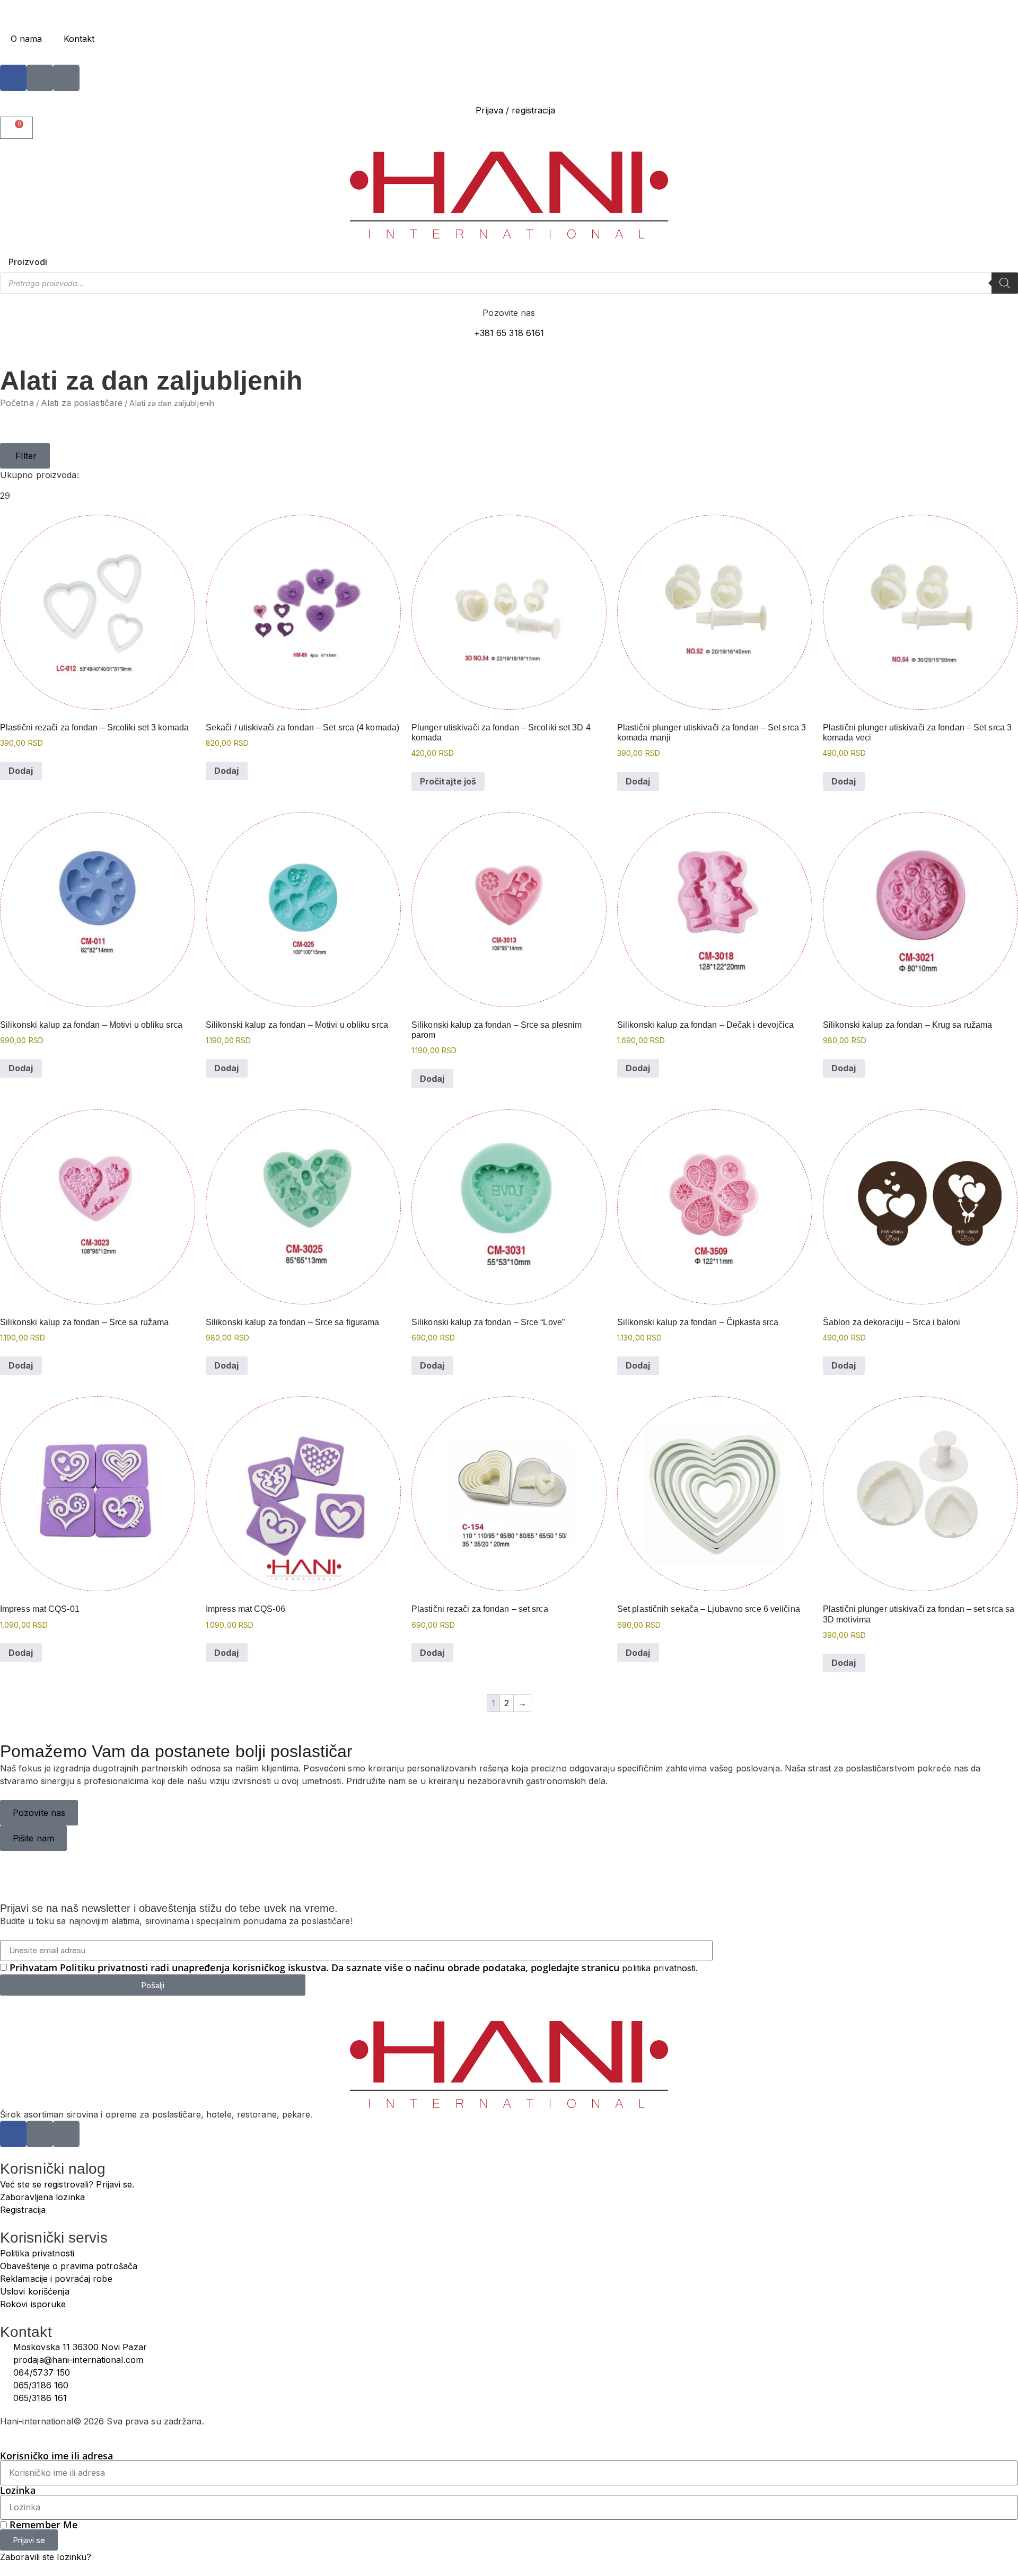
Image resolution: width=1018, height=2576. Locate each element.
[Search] (1005, 283)
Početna (17, 403)
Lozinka (18, 2490)
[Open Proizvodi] (54, 262)
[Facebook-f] (13, 78)
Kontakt (79, 39)
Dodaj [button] (21, 771)
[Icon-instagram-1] (40, 78)
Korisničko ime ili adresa (57, 2456)
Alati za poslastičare (82, 403)
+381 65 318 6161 (509, 333)
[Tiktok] (66, 78)
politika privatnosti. (660, 1968)
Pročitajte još (448, 781)
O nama (27, 39)
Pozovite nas (509, 313)
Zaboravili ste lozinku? (46, 2557)
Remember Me (42, 2525)
